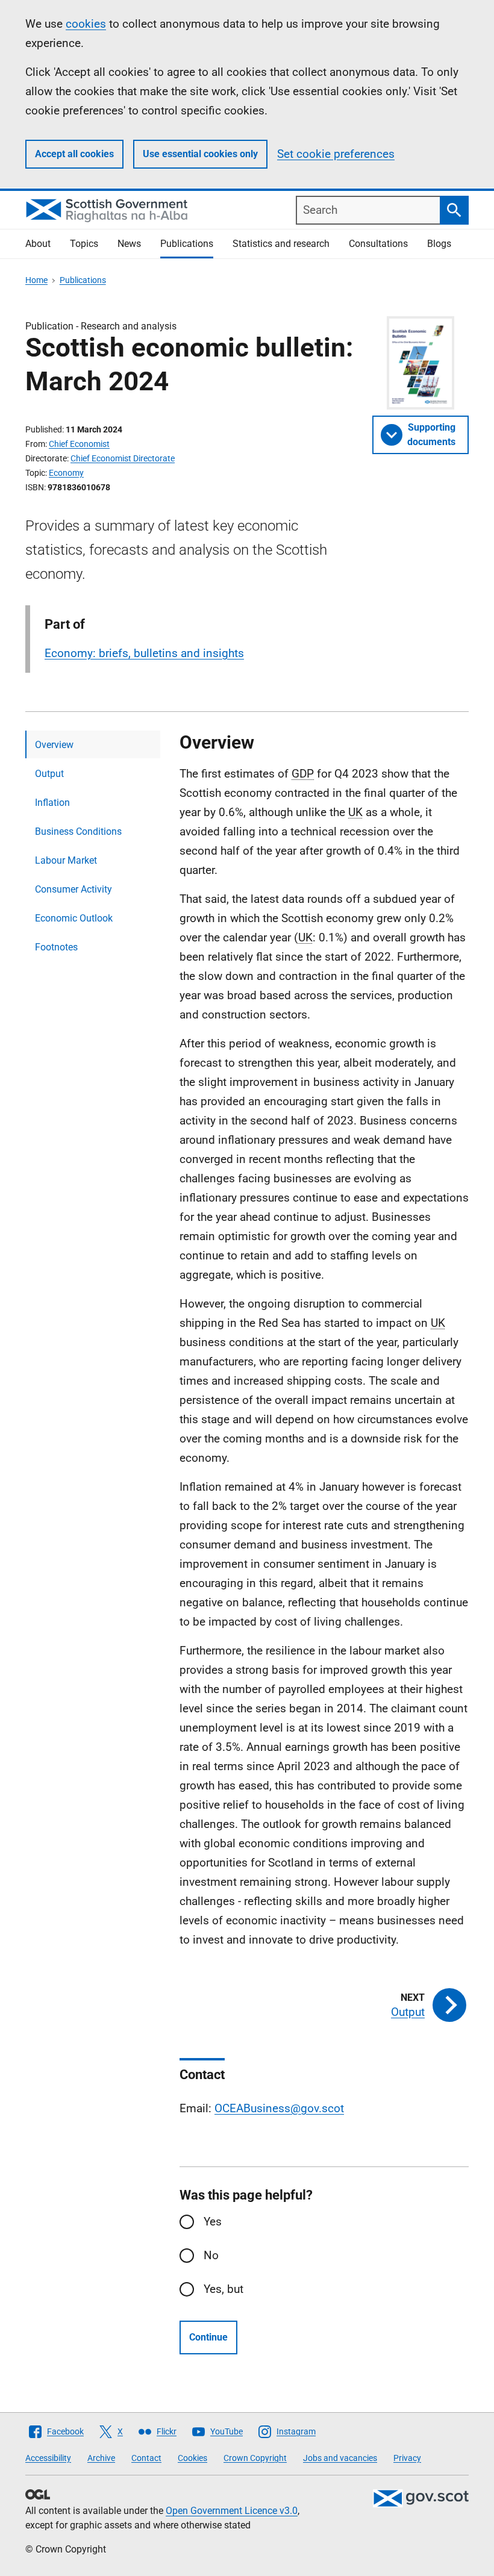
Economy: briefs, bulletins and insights (144, 653)
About (38, 244)
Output (49, 774)
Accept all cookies (74, 154)
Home (36, 280)
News (129, 244)
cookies (86, 24)
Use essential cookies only (200, 154)
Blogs (439, 244)
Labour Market (66, 860)
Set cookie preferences (336, 154)
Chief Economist (79, 444)
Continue (208, 2337)
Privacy (407, 2458)
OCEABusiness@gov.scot (279, 2108)
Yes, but (224, 2289)
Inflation (52, 803)
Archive (101, 2458)
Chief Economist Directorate (123, 458)
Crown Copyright (255, 2458)
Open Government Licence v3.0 (232, 2511)
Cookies (192, 2458)
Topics (84, 244)
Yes (213, 2222)
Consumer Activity (73, 889)
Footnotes (56, 947)
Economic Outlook (74, 918)
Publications (187, 244)
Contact (146, 2458)
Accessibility (48, 2458)
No (211, 2255)
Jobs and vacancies (340, 2458)
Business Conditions (78, 831)
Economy (66, 473)
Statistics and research (281, 244)
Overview (54, 745)
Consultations (378, 244)
